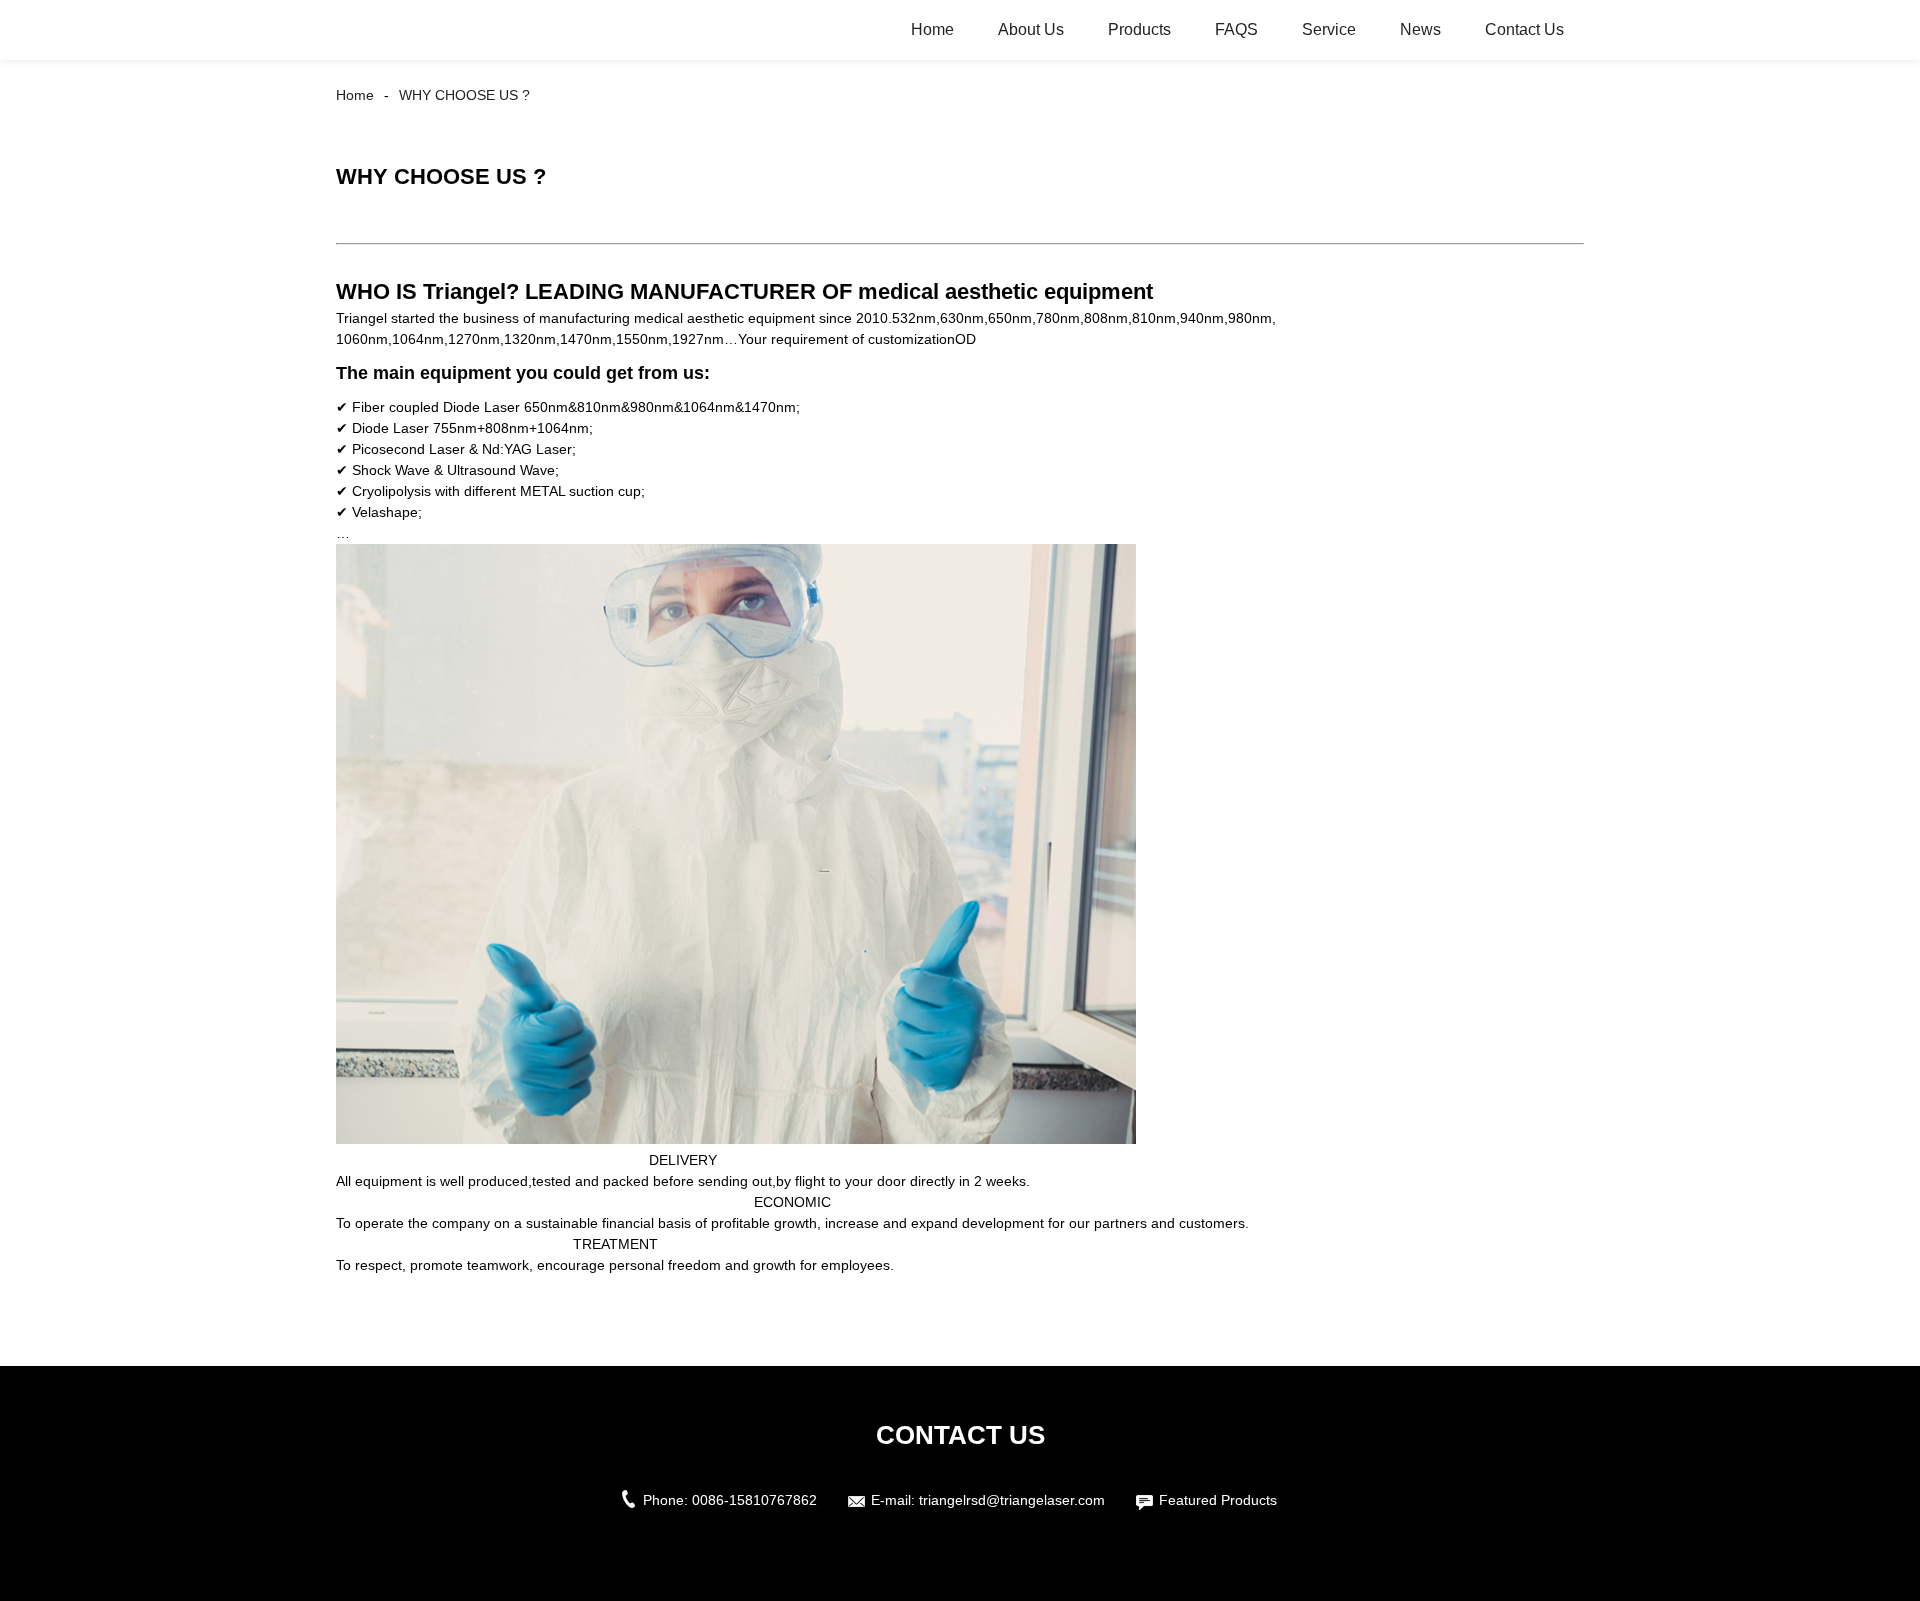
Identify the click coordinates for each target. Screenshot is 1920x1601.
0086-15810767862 (754, 1500)
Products (1139, 29)
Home (932, 29)
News (1420, 29)
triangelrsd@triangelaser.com (1012, 1500)
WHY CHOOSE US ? (464, 95)
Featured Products (1218, 1500)
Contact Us (1524, 29)
